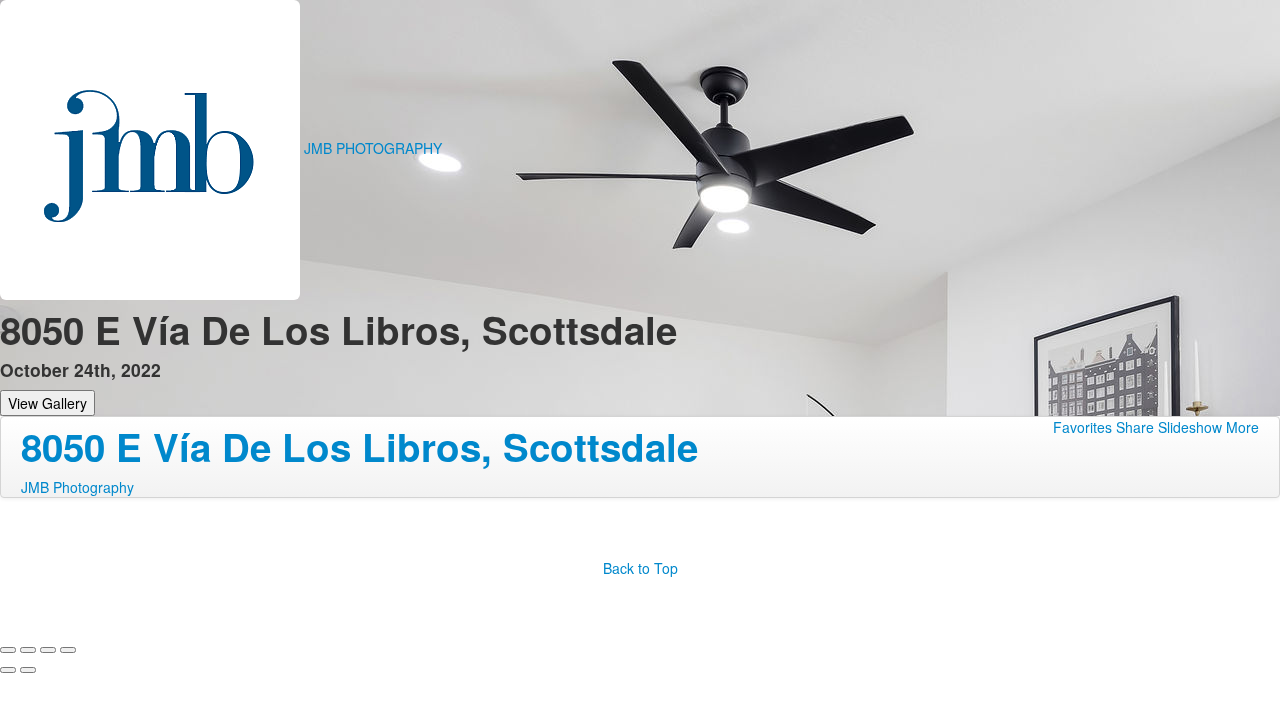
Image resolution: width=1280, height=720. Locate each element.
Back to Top (640, 568)
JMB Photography (77, 487)
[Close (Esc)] (8, 650)
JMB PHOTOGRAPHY (373, 148)
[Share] (28, 650)
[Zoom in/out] (68, 650)
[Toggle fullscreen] (48, 650)
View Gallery (47, 403)
